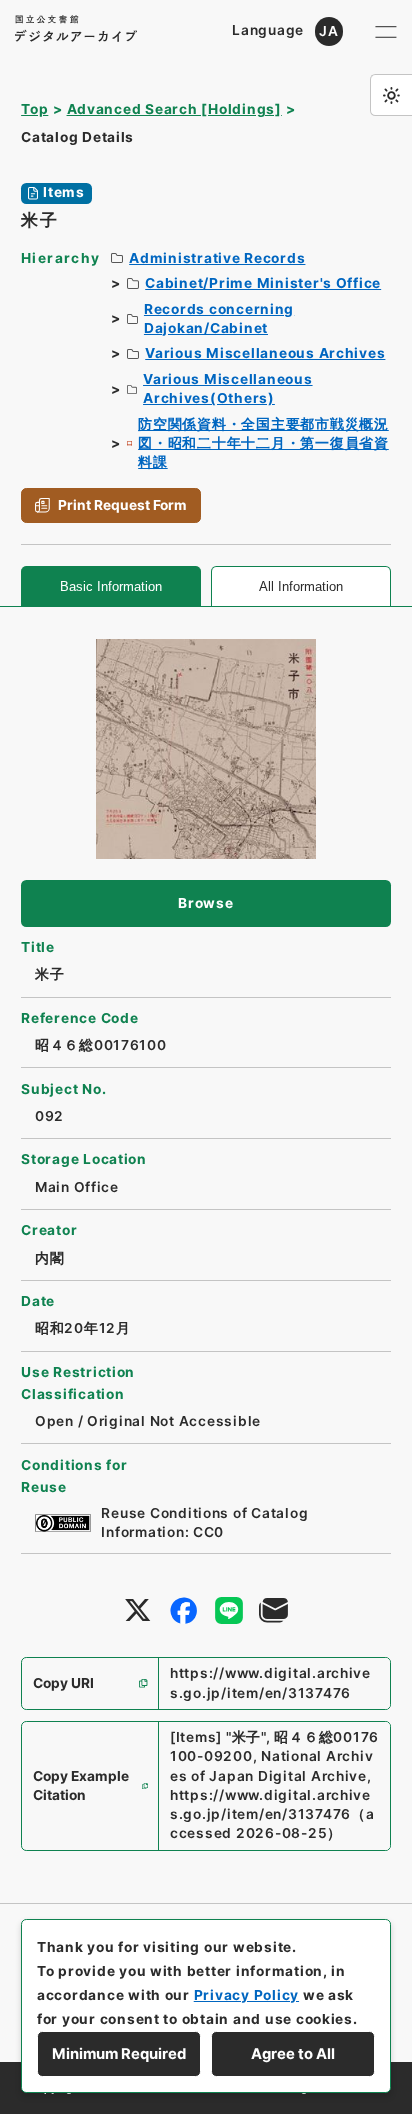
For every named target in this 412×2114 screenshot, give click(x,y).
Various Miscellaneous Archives (265, 353)
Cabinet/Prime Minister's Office (263, 283)
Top (34, 109)
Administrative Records (217, 258)
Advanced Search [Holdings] (174, 109)
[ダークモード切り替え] (391, 95)
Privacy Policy (246, 1995)
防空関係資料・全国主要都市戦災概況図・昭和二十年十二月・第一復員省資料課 (263, 443)
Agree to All (293, 2054)
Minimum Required (119, 2054)
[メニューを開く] (385, 31)
